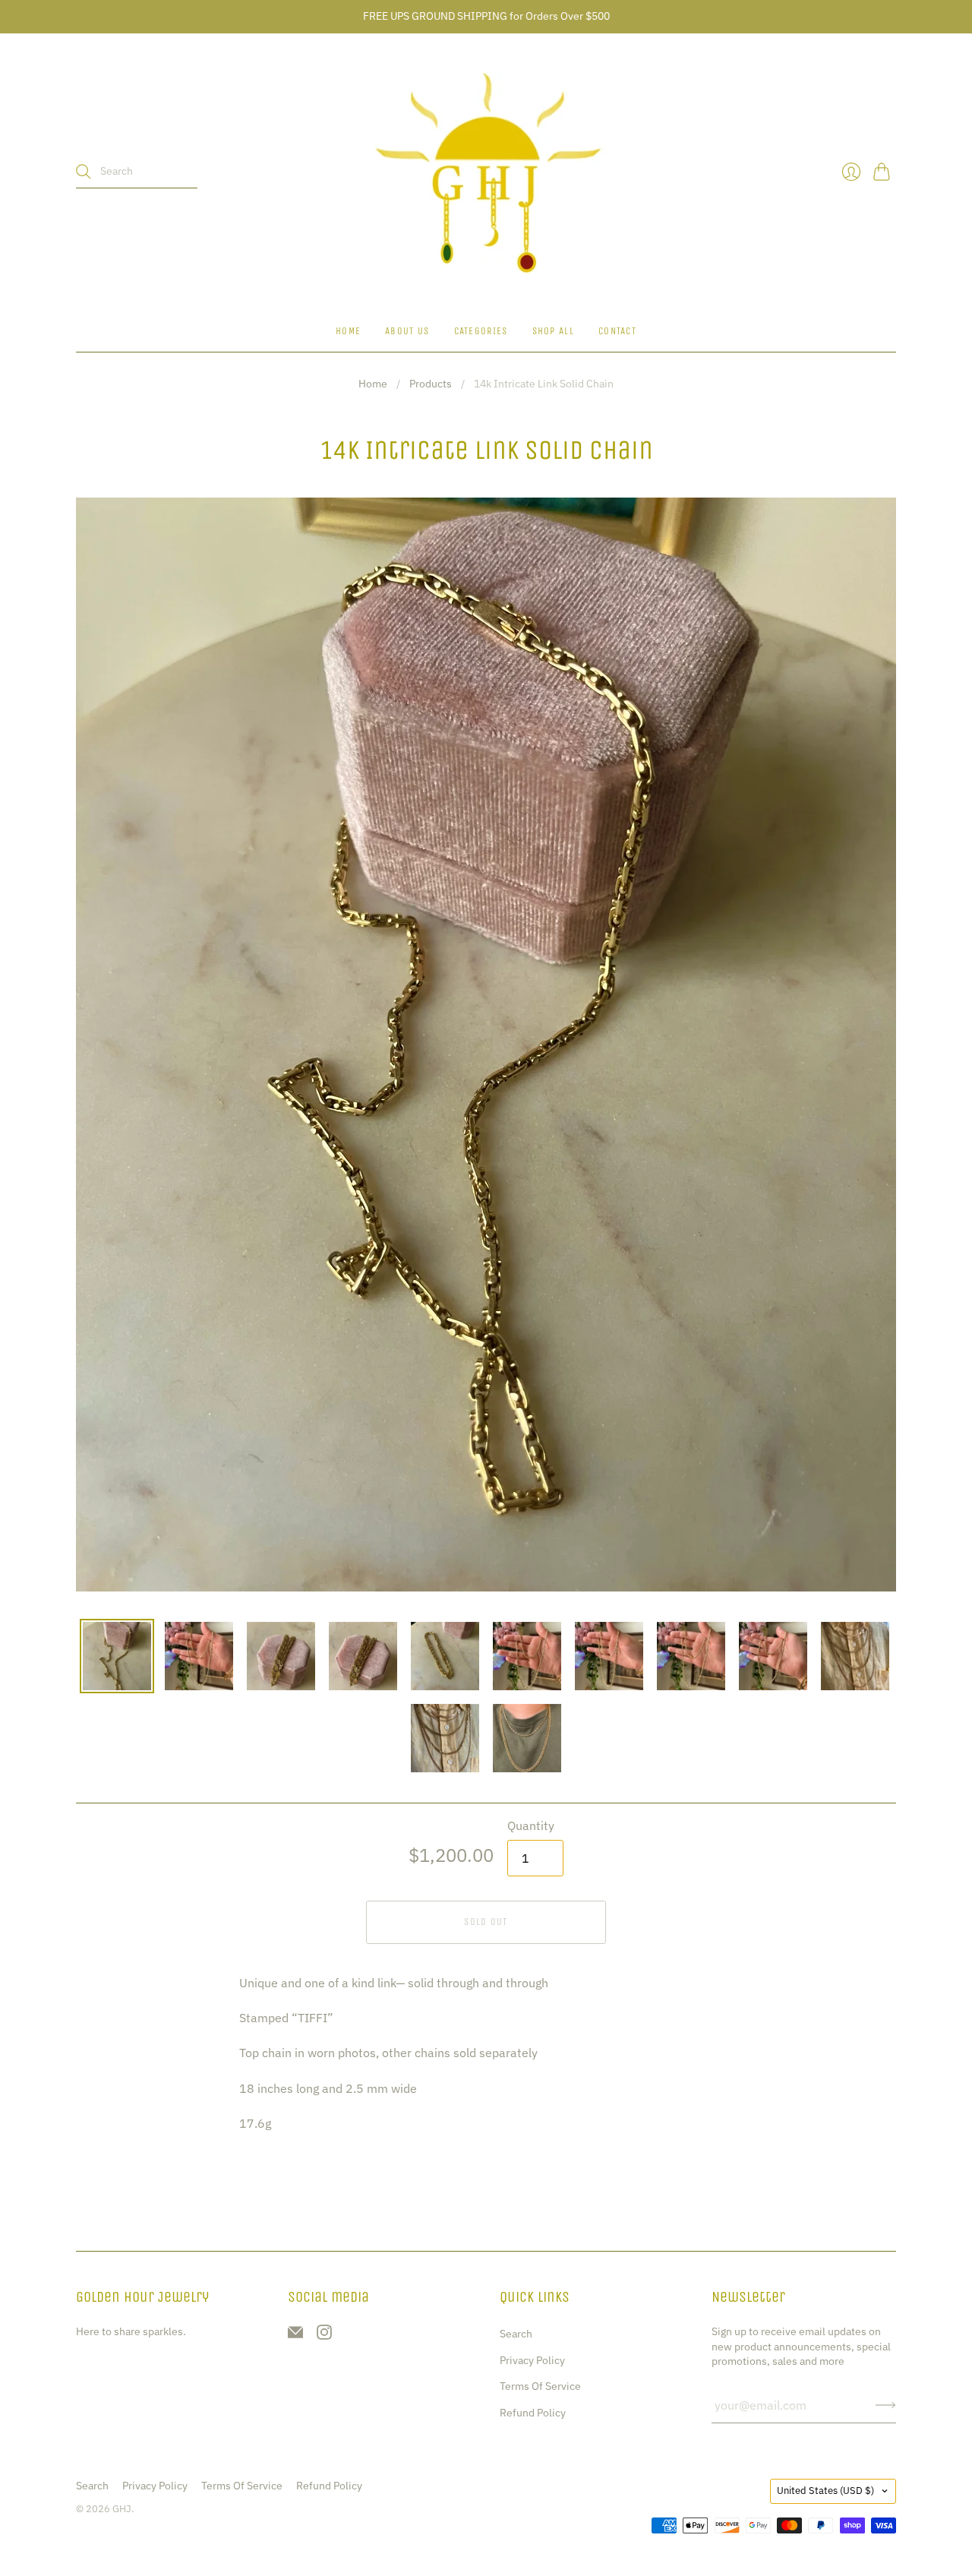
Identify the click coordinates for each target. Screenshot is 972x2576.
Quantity (531, 1825)
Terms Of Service (540, 2386)
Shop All (553, 331)
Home (348, 331)
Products (431, 384)
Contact (617, 331)
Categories (481, 331)
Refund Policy (533, 2413)
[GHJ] (486, 172)
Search (516, 2334)
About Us (407, 331)
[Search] (84, 172)
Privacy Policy (532, 2360)
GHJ (122, 2509)
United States (825, 2491)
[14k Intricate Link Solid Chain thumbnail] (117, 1656)
